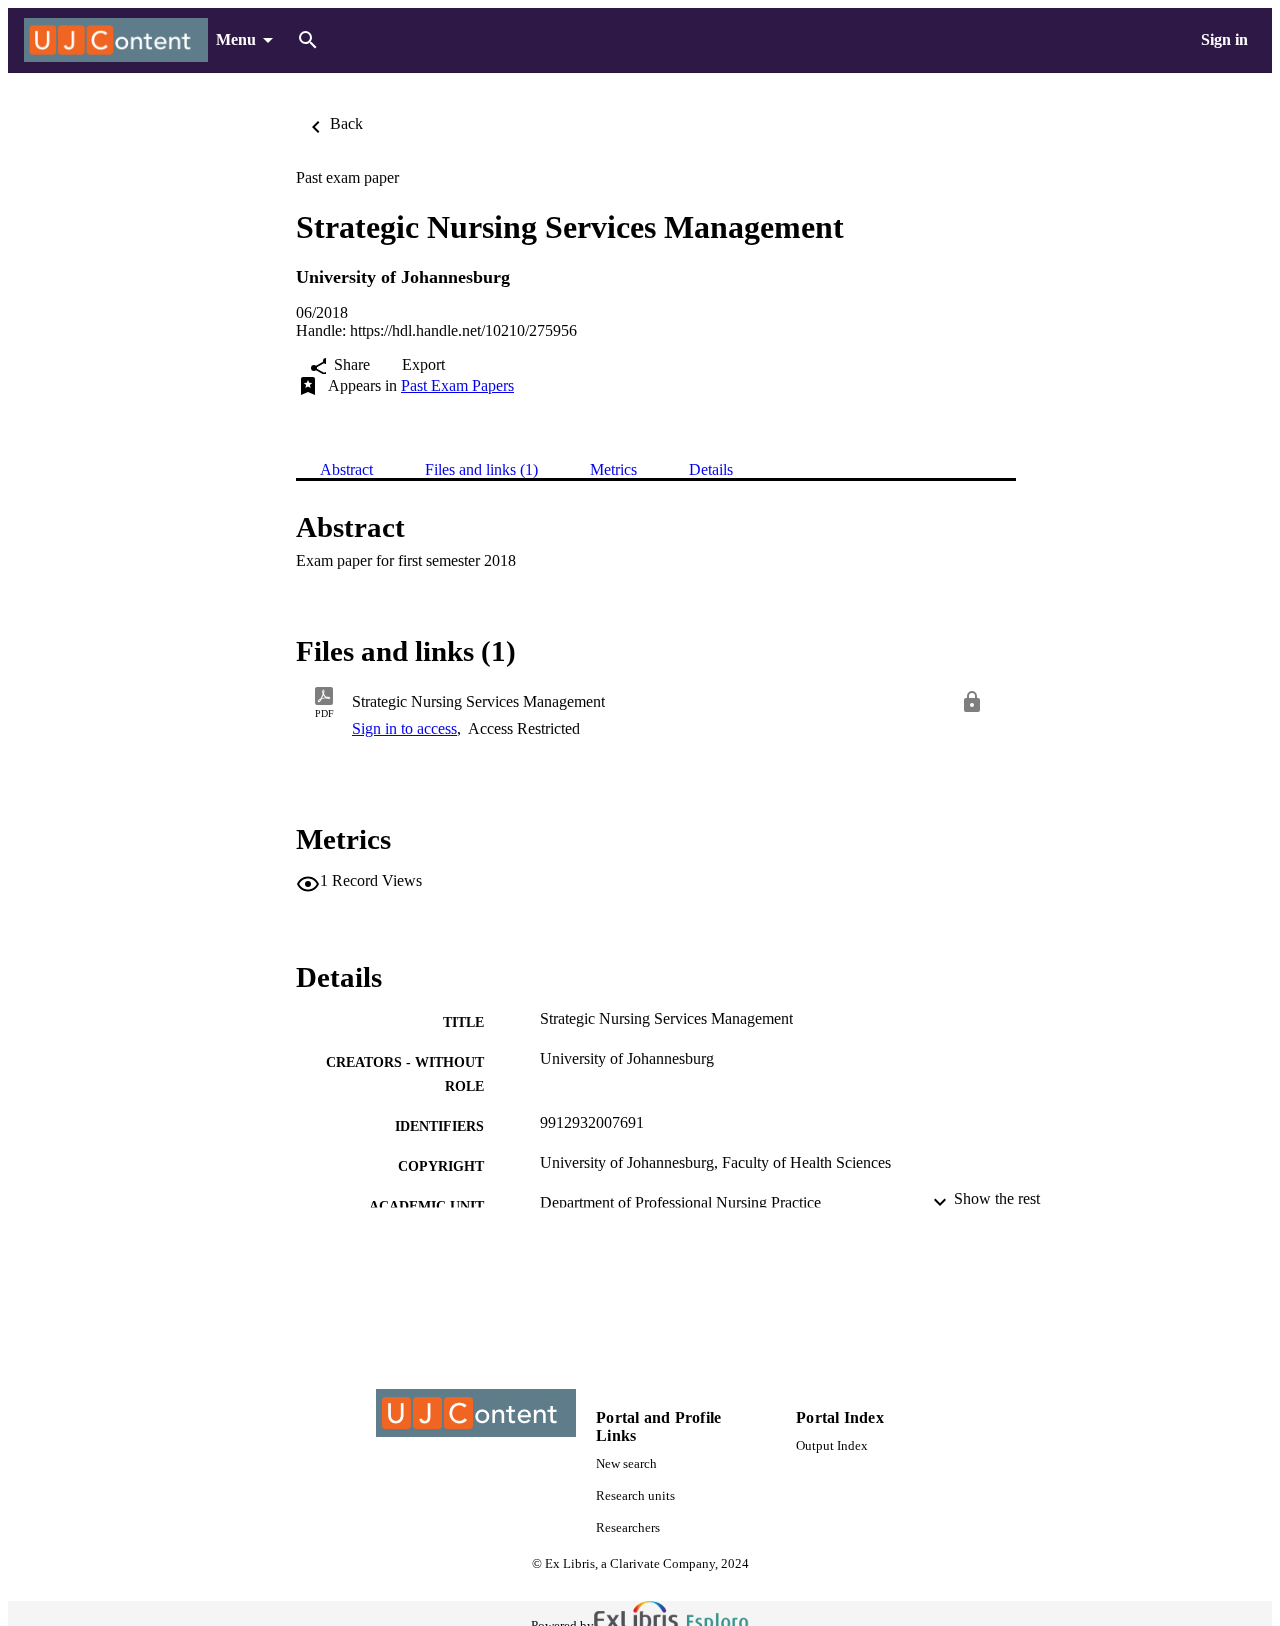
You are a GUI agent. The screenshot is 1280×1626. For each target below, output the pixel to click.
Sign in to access (404, 728)
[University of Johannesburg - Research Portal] (116, 40)
